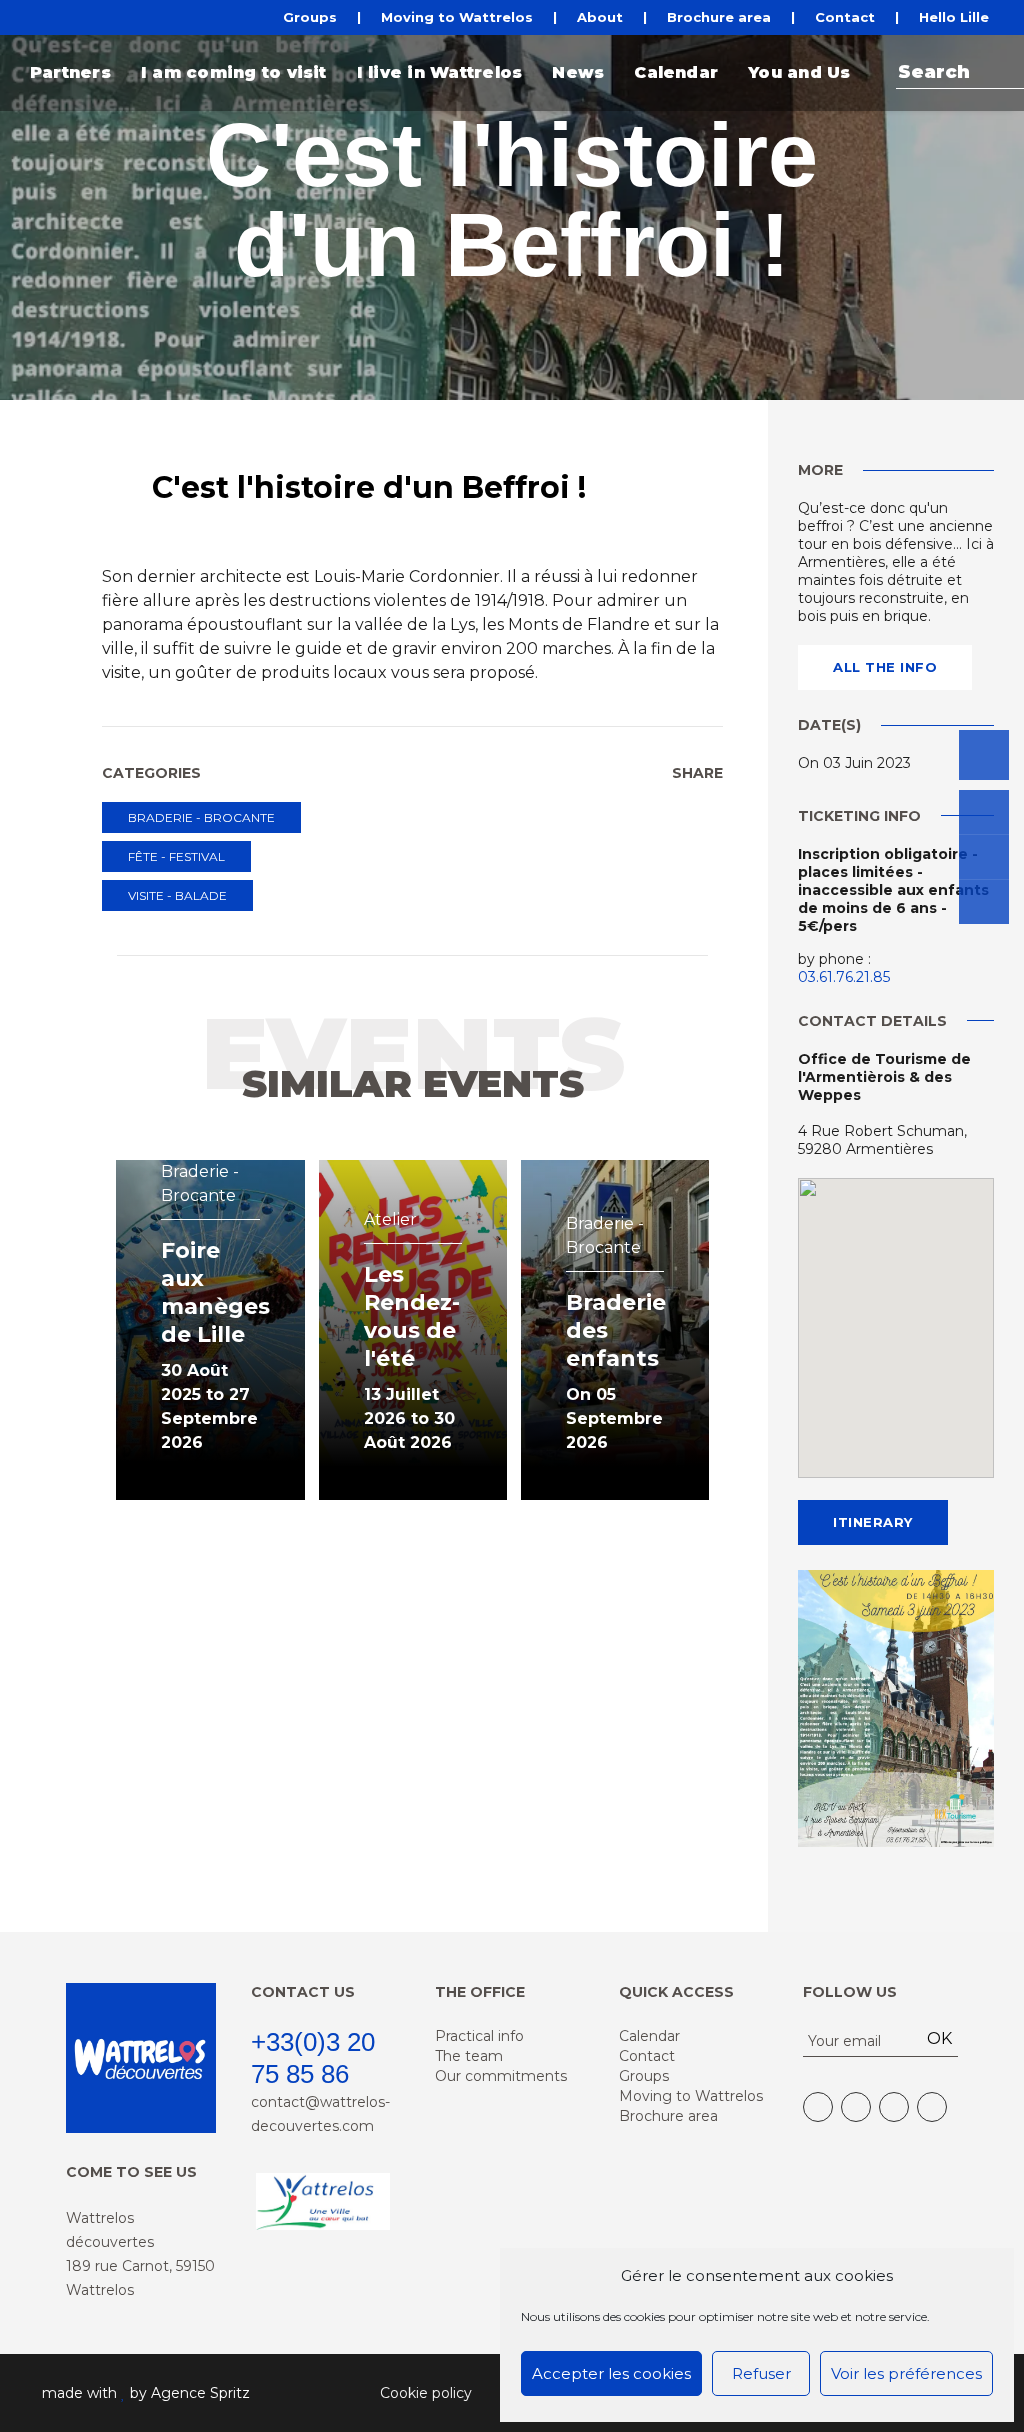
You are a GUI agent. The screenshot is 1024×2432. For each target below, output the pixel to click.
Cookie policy (426, 2393)
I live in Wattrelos (440, 72)
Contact (845, 17)
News (578, 72)
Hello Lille (954, 17)
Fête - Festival (176, 856)
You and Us (799, 72)
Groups (310, 17)
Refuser (761, 2373)
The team (469, 2056)
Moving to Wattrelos (457, 17)
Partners (70, 72)
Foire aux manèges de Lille (215, 1292)
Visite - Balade (177, 895)
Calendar (676, 72)
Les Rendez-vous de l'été (412, 1316)
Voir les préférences (906, 2373)
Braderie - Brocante (201, 817)
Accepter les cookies (611, 2373)
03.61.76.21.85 (844, 977)
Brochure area (719, 17)
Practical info (479, 2036)
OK (939, 2038)
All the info (885, 667)
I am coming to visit (234, 72)
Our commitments (501, 2076)
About (600, 17)
